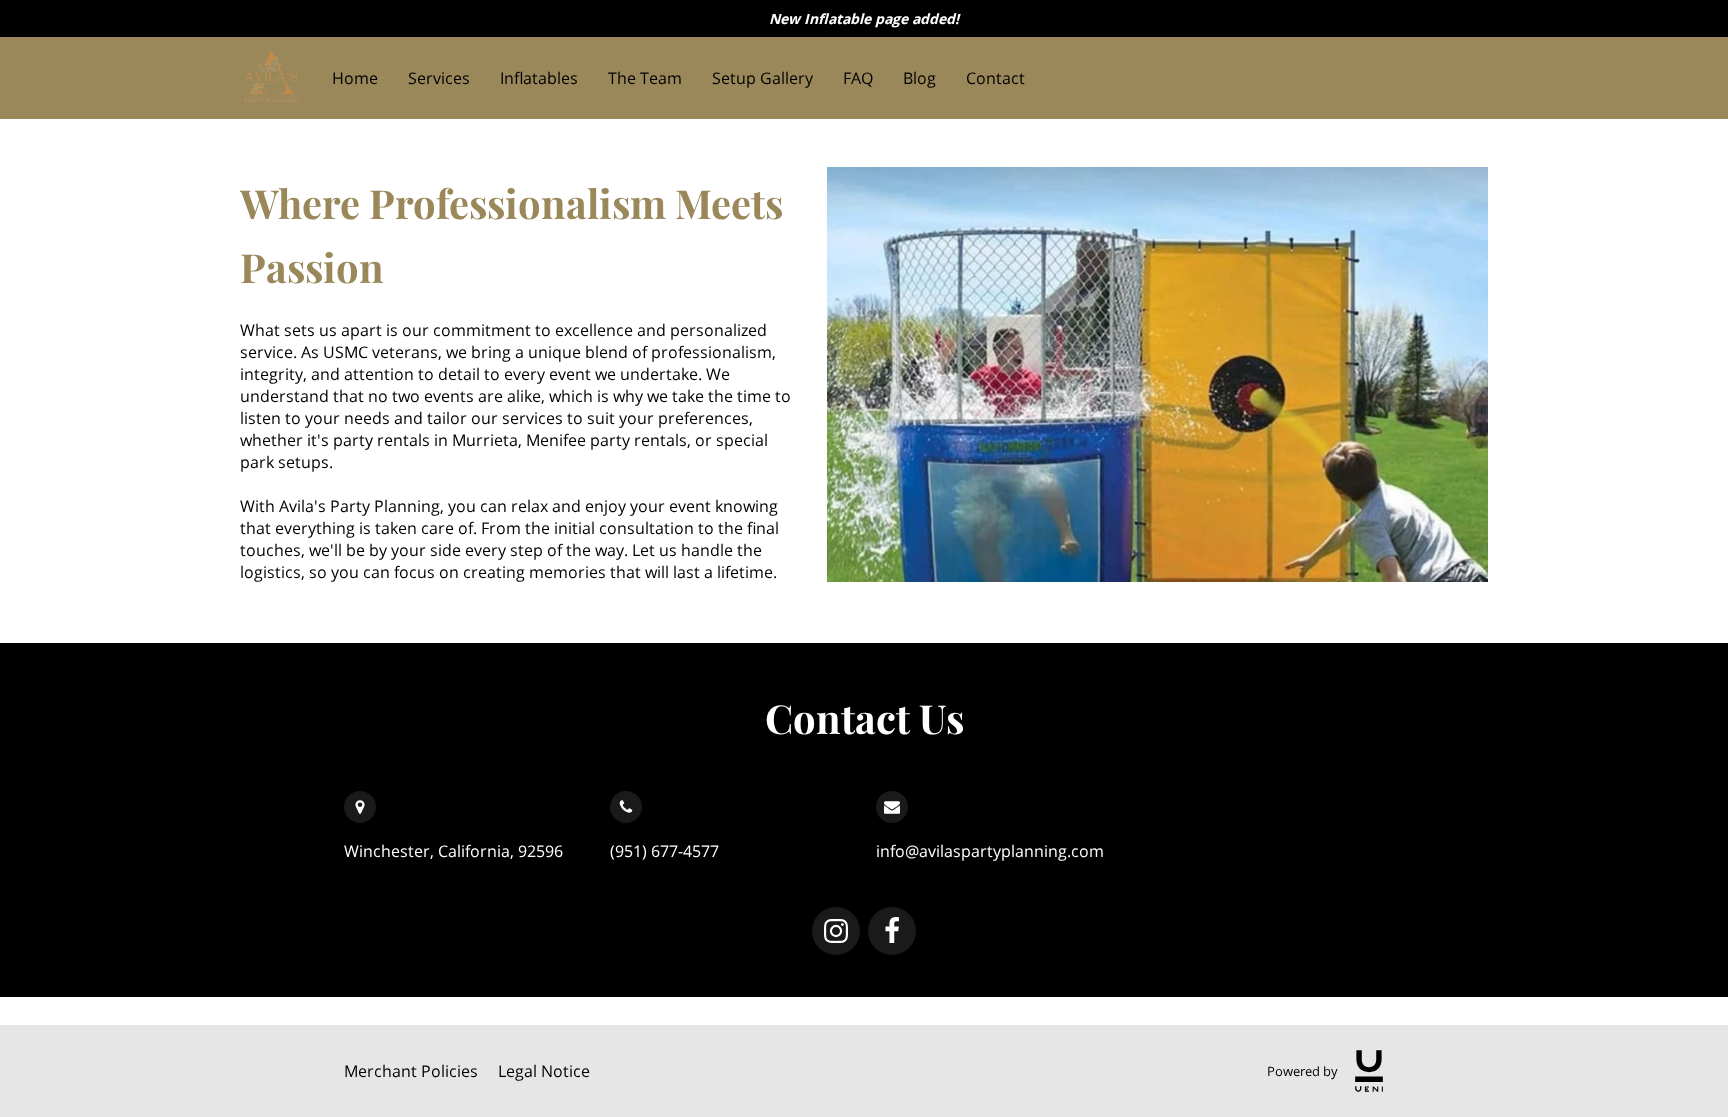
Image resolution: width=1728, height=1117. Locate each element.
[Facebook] (892, 931)
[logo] (1369, 1071)
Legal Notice (544, 1071)
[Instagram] (836, 931)
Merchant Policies (411, 1071)
